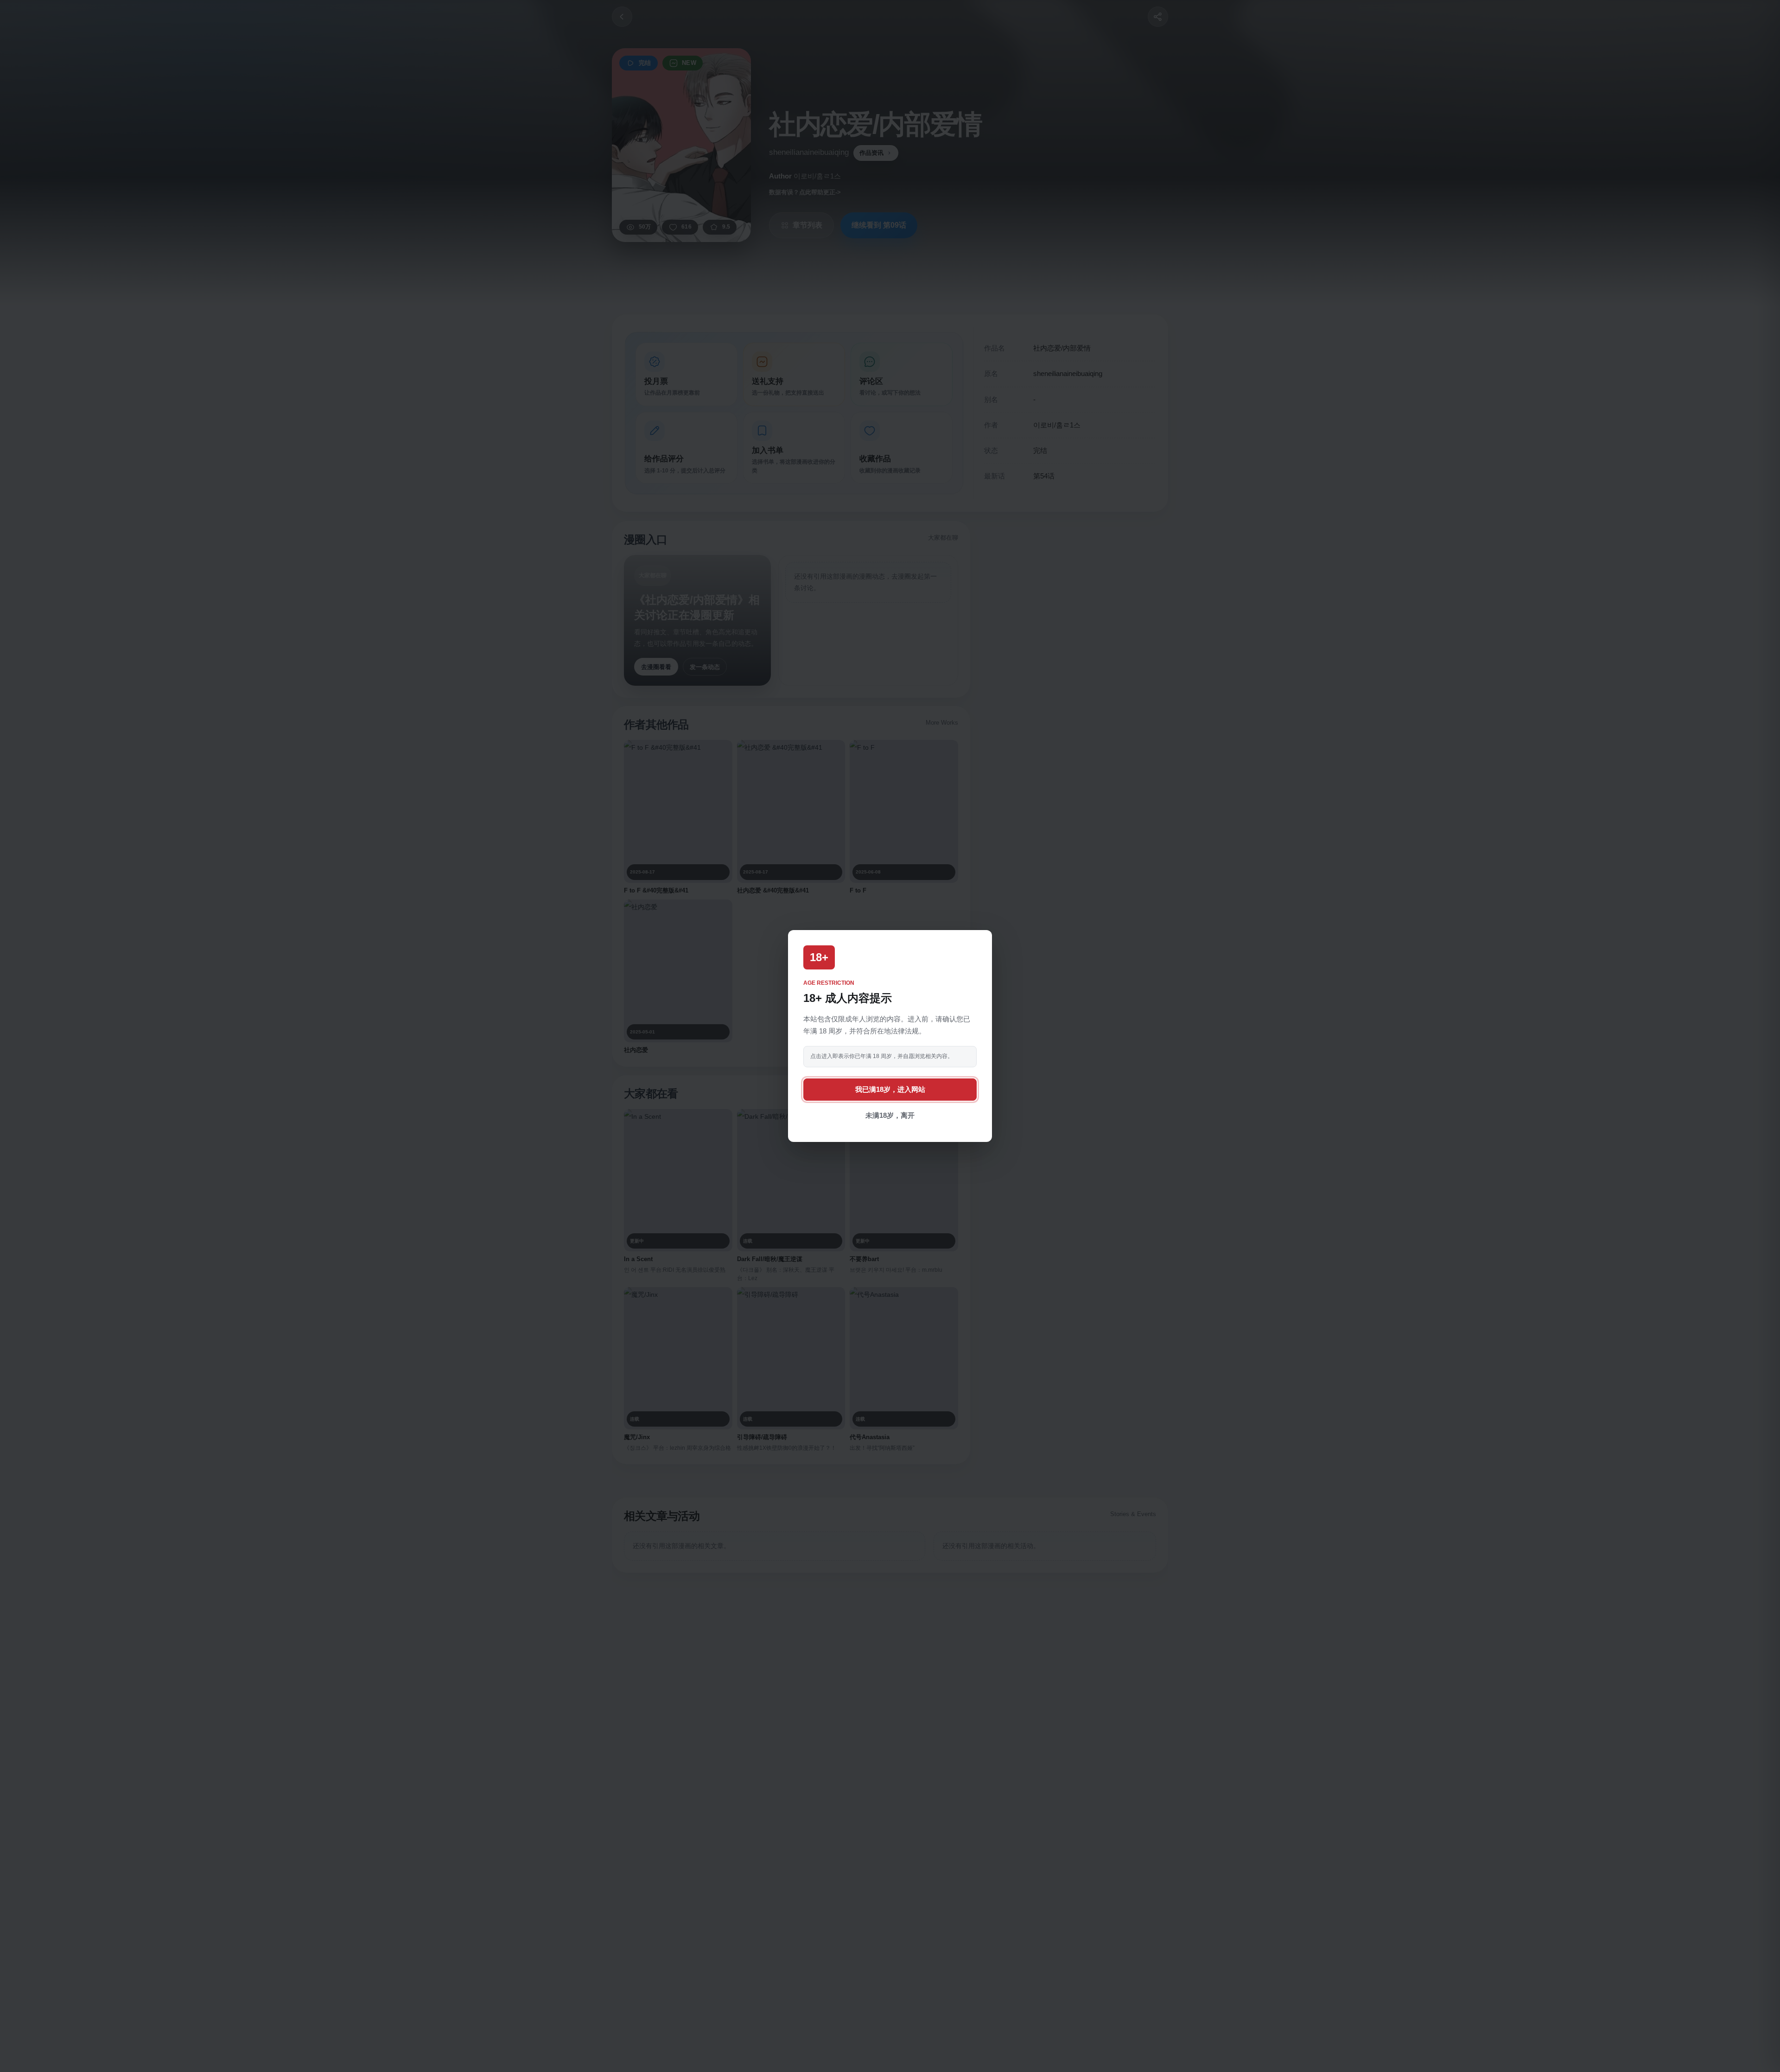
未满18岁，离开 (890, 1115)
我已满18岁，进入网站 (890, 1089)
